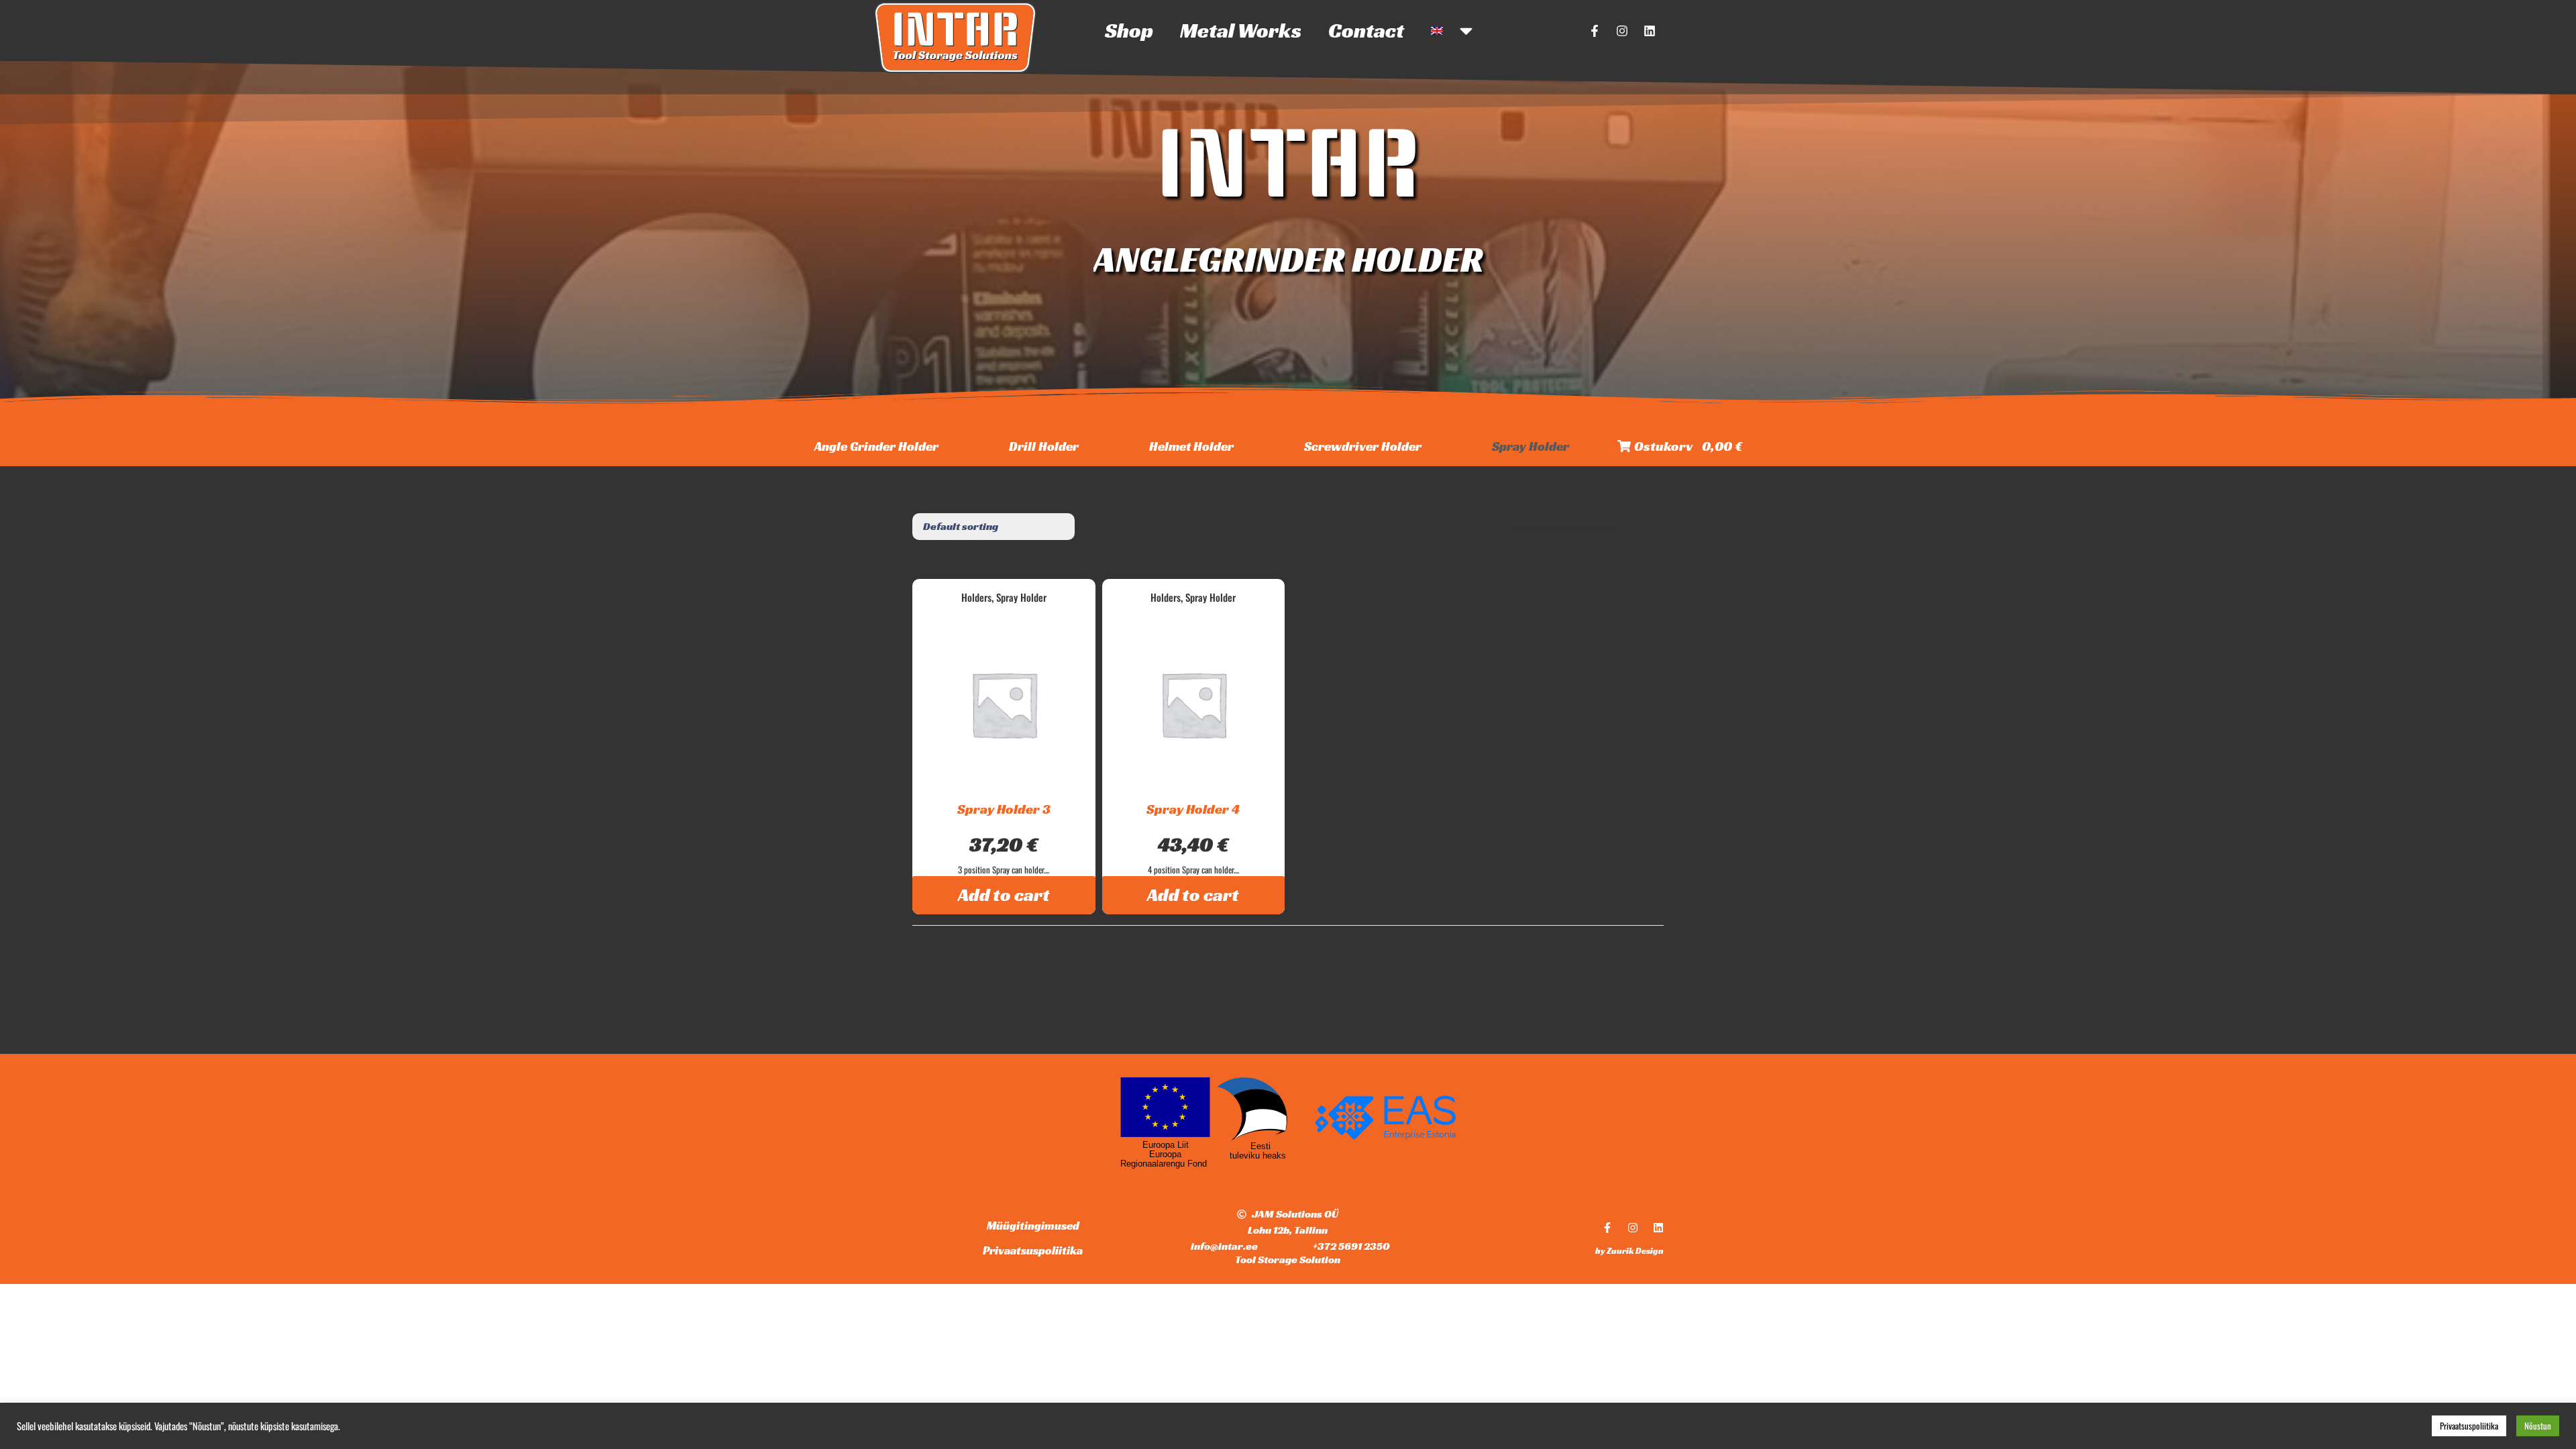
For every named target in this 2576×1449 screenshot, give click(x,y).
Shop (1129, 31)
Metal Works (1241, 31)
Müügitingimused (1033, 1226)
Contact (1366, 31)
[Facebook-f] (1595, 31)
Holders (976, 597)
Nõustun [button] (2538, 1426)
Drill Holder (1044, 446)
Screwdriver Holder (1363, 446)
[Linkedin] (1650, 31)
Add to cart (1004, 895)
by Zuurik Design (1629, 1251)
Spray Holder (1531, 446)
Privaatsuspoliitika (1033, 1250)
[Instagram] (1622, 31)
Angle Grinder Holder (876, 446)
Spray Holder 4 (1193, 809)
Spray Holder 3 (1004, 809)
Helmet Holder (1191, 446)
